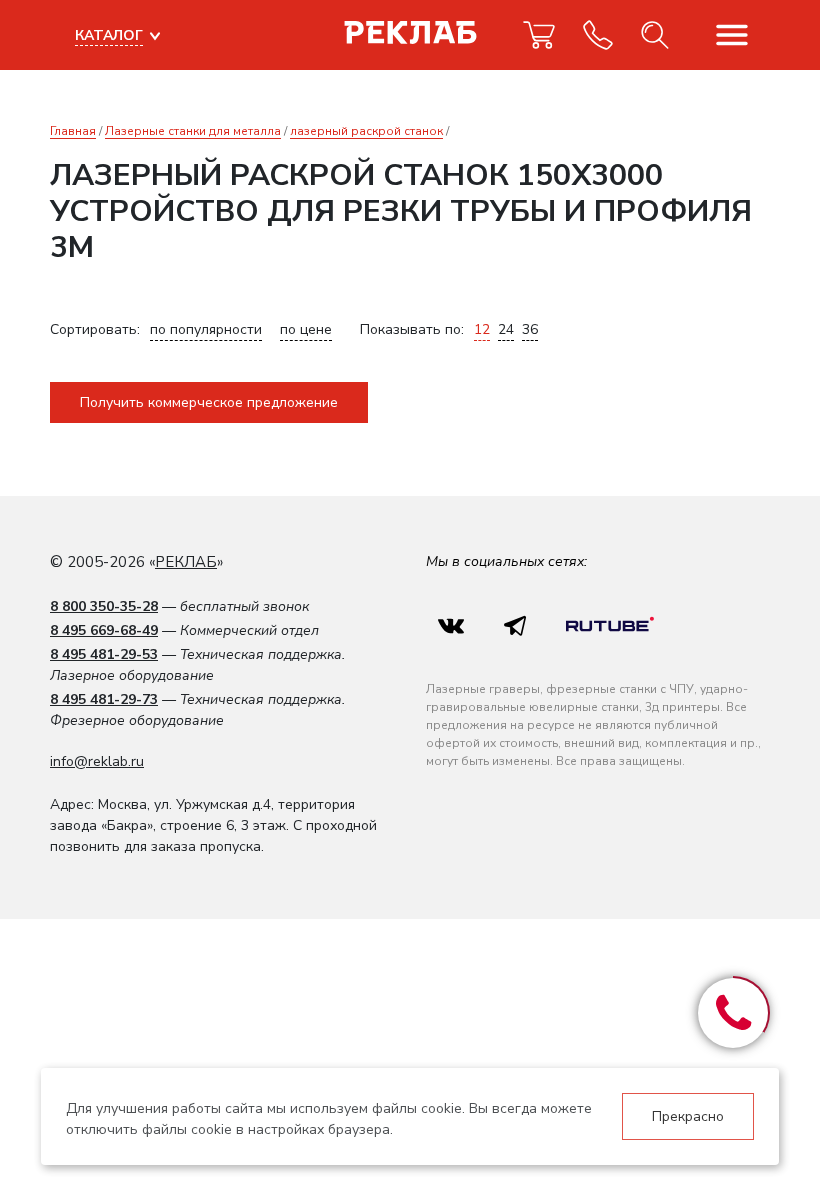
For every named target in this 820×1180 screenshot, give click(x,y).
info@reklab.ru (97, 761)
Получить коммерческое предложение (209, 402)
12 (482, 329)
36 (530, 329)
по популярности (206, 329)
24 (506, 329)
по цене (306, 329)
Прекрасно (688, 1116)
